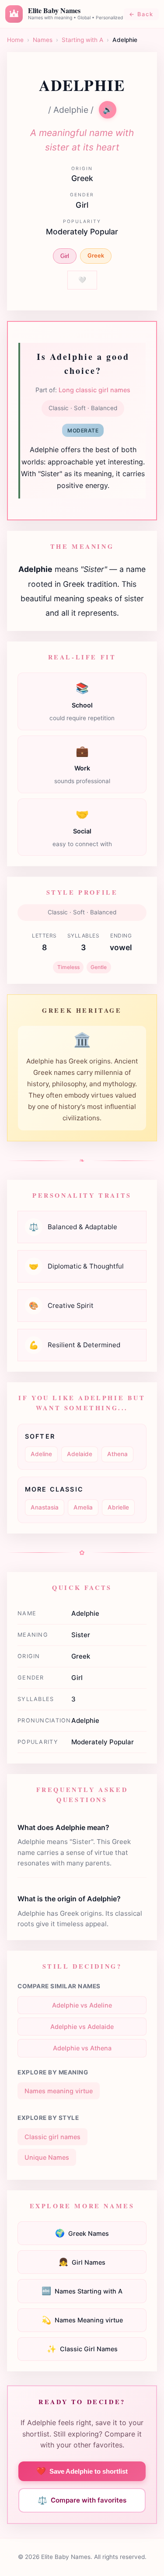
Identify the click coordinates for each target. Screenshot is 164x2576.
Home (15, 40)
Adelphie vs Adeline (82, 2005)
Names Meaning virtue (82, 2320)
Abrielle (118, 1507)
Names (43, 40)
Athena (117, 1454)
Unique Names (47, 2157)
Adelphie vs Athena (82, 2048)
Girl (65, 256)
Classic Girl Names (82, 2349)
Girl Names (82, 2262)
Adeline (41, 1454)
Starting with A (82, 40)
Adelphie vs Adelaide (82, 2027)
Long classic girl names (94, 390)
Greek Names (82, 2233)
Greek (96, 256)
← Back (141, 14)
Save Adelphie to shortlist (82, 2471)
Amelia (83, 1507)
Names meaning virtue (59, 2091)
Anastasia (45, 1507)
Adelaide (80, 1454)
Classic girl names (52, 2137)
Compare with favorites (82, 2500)
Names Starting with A (82, 2291)
